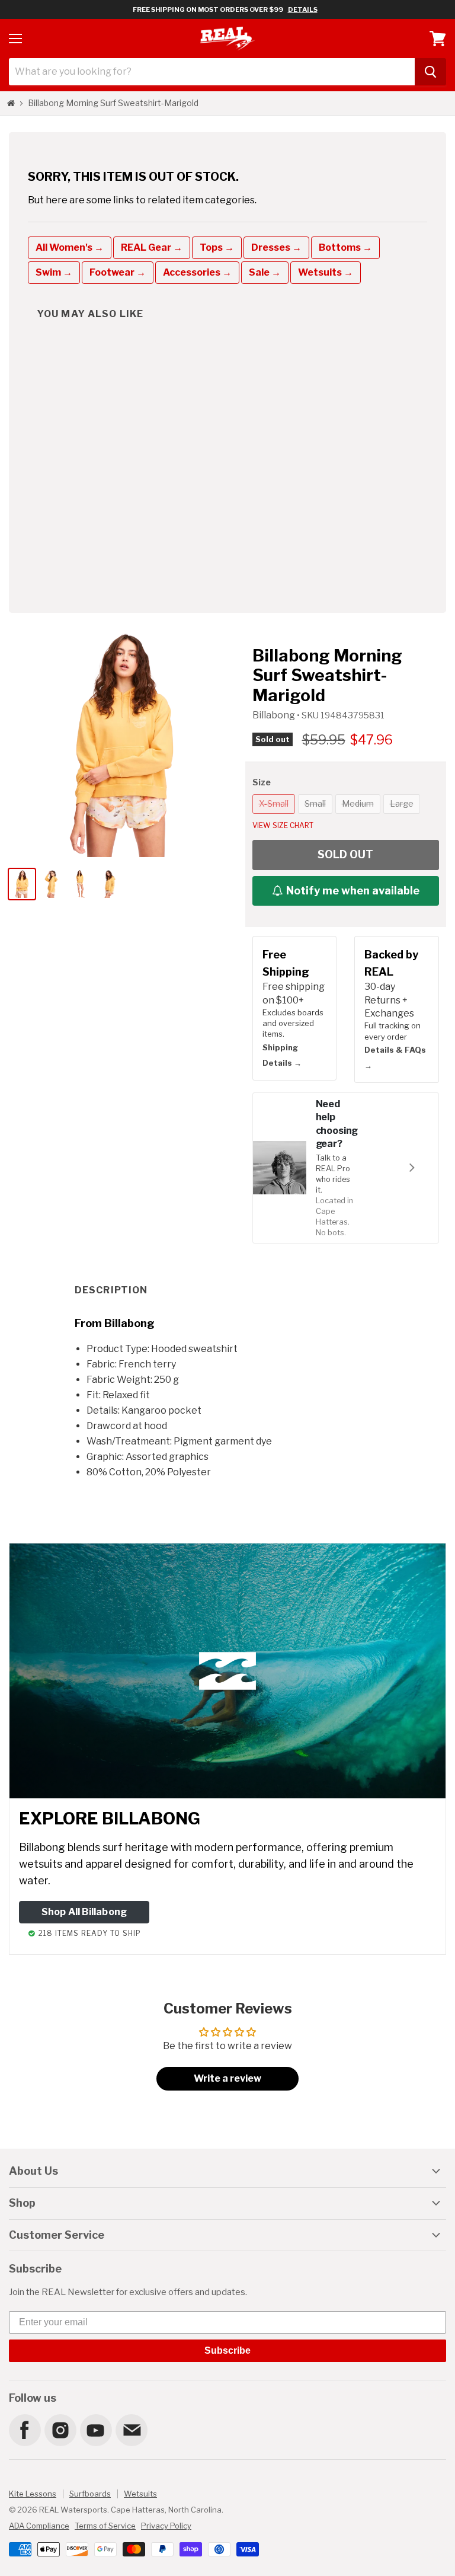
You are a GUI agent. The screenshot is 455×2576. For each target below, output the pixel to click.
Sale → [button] (265, 272)
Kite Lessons (33, 2494)
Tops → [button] (217, 247)
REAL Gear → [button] (152, 247)
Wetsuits (140, 2494)
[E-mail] (131, 2430)
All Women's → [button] (70, 247)
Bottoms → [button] (345, 247)
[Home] (11, 103)
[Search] (430, 72)
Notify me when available (353, 891)
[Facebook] (24, 2430)
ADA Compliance (39, 2526)
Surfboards (90, 2494)
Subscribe (227, 2350)
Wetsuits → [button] (326, 272)
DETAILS (303, 9)
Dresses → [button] (276, 247)
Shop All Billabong (84, 1912)
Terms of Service (105, 2526)
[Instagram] (60, 2430)
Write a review (227, 2078)
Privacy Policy (166, 2526)
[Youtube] (95, 2430)
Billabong (275, 715)
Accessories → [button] (197, 272)
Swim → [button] (54, 272)
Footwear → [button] (118, 272)
